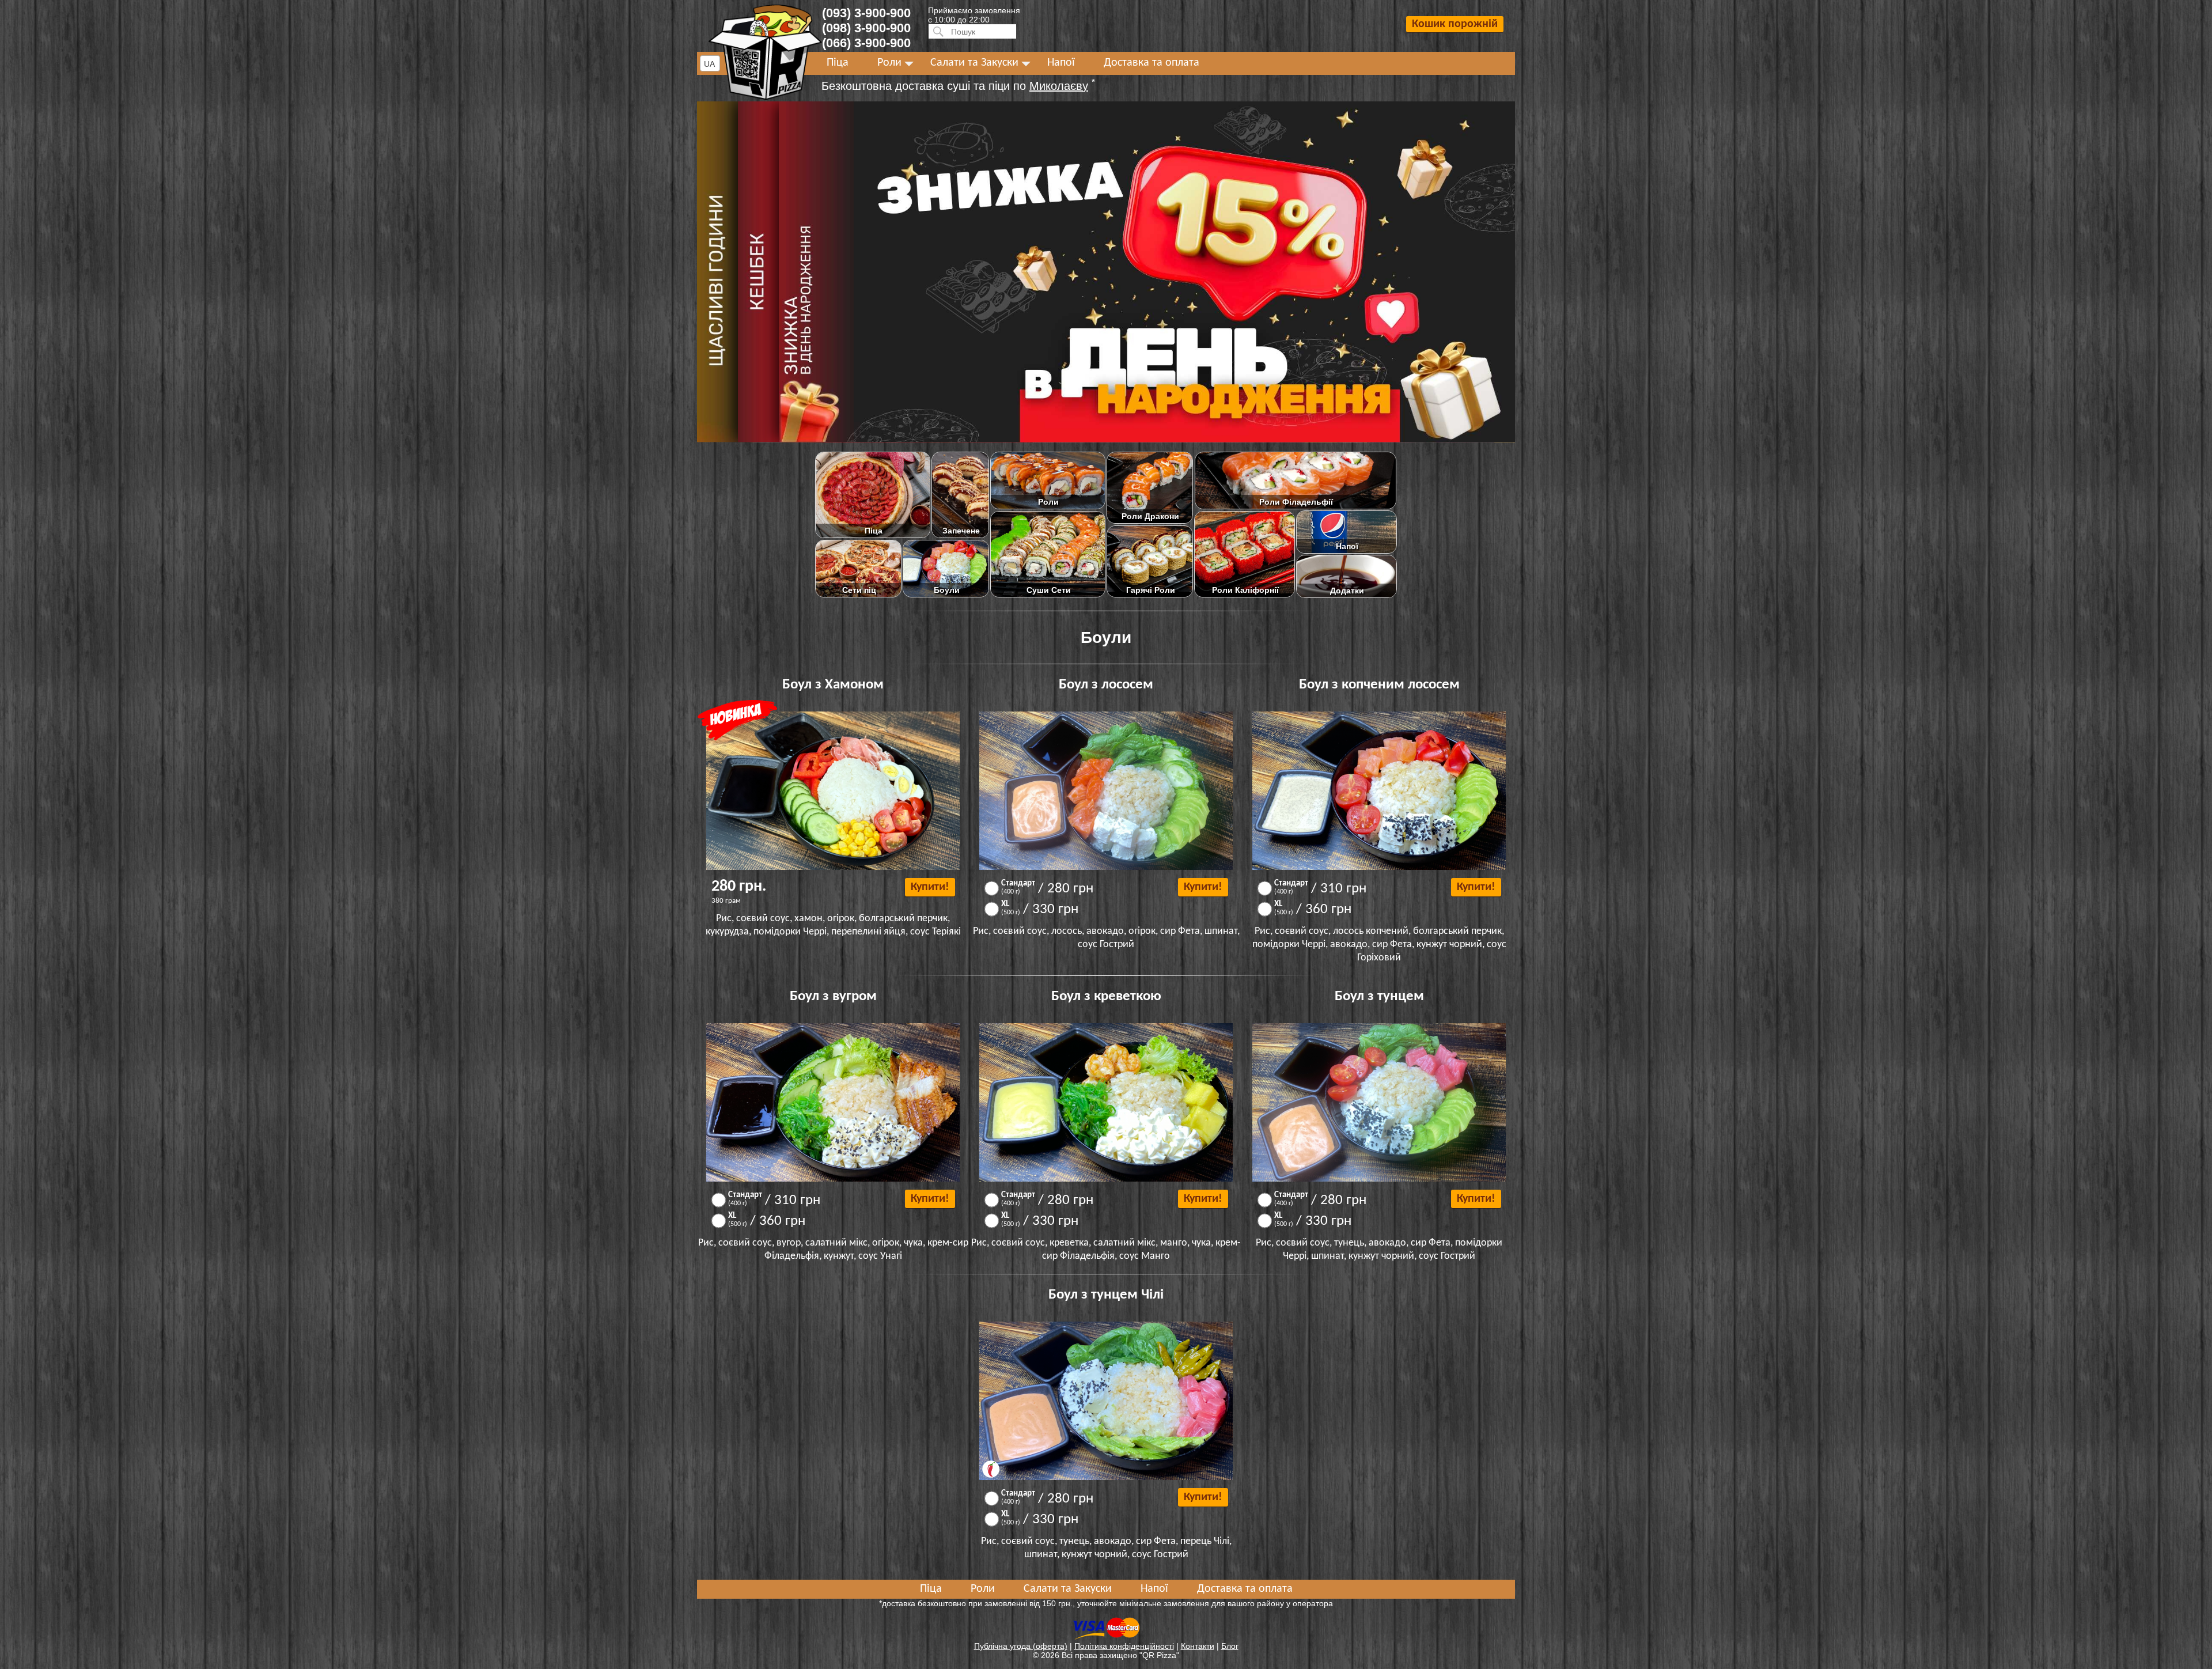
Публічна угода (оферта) (1021, 1646)
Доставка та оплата (1152, 63)
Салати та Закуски (974, 63)
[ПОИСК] (937, 31)
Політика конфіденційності (1124, 1646)
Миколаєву (1059, 86)
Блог (1230, 1646)
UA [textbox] (709, 64)
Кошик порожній (1455, 24)
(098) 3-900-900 (866, 28)
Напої (1061, 63)
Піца (838, 63)
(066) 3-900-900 (866, 43)
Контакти (1198, 1646)
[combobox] (710, 63)
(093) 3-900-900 (866, 13)
